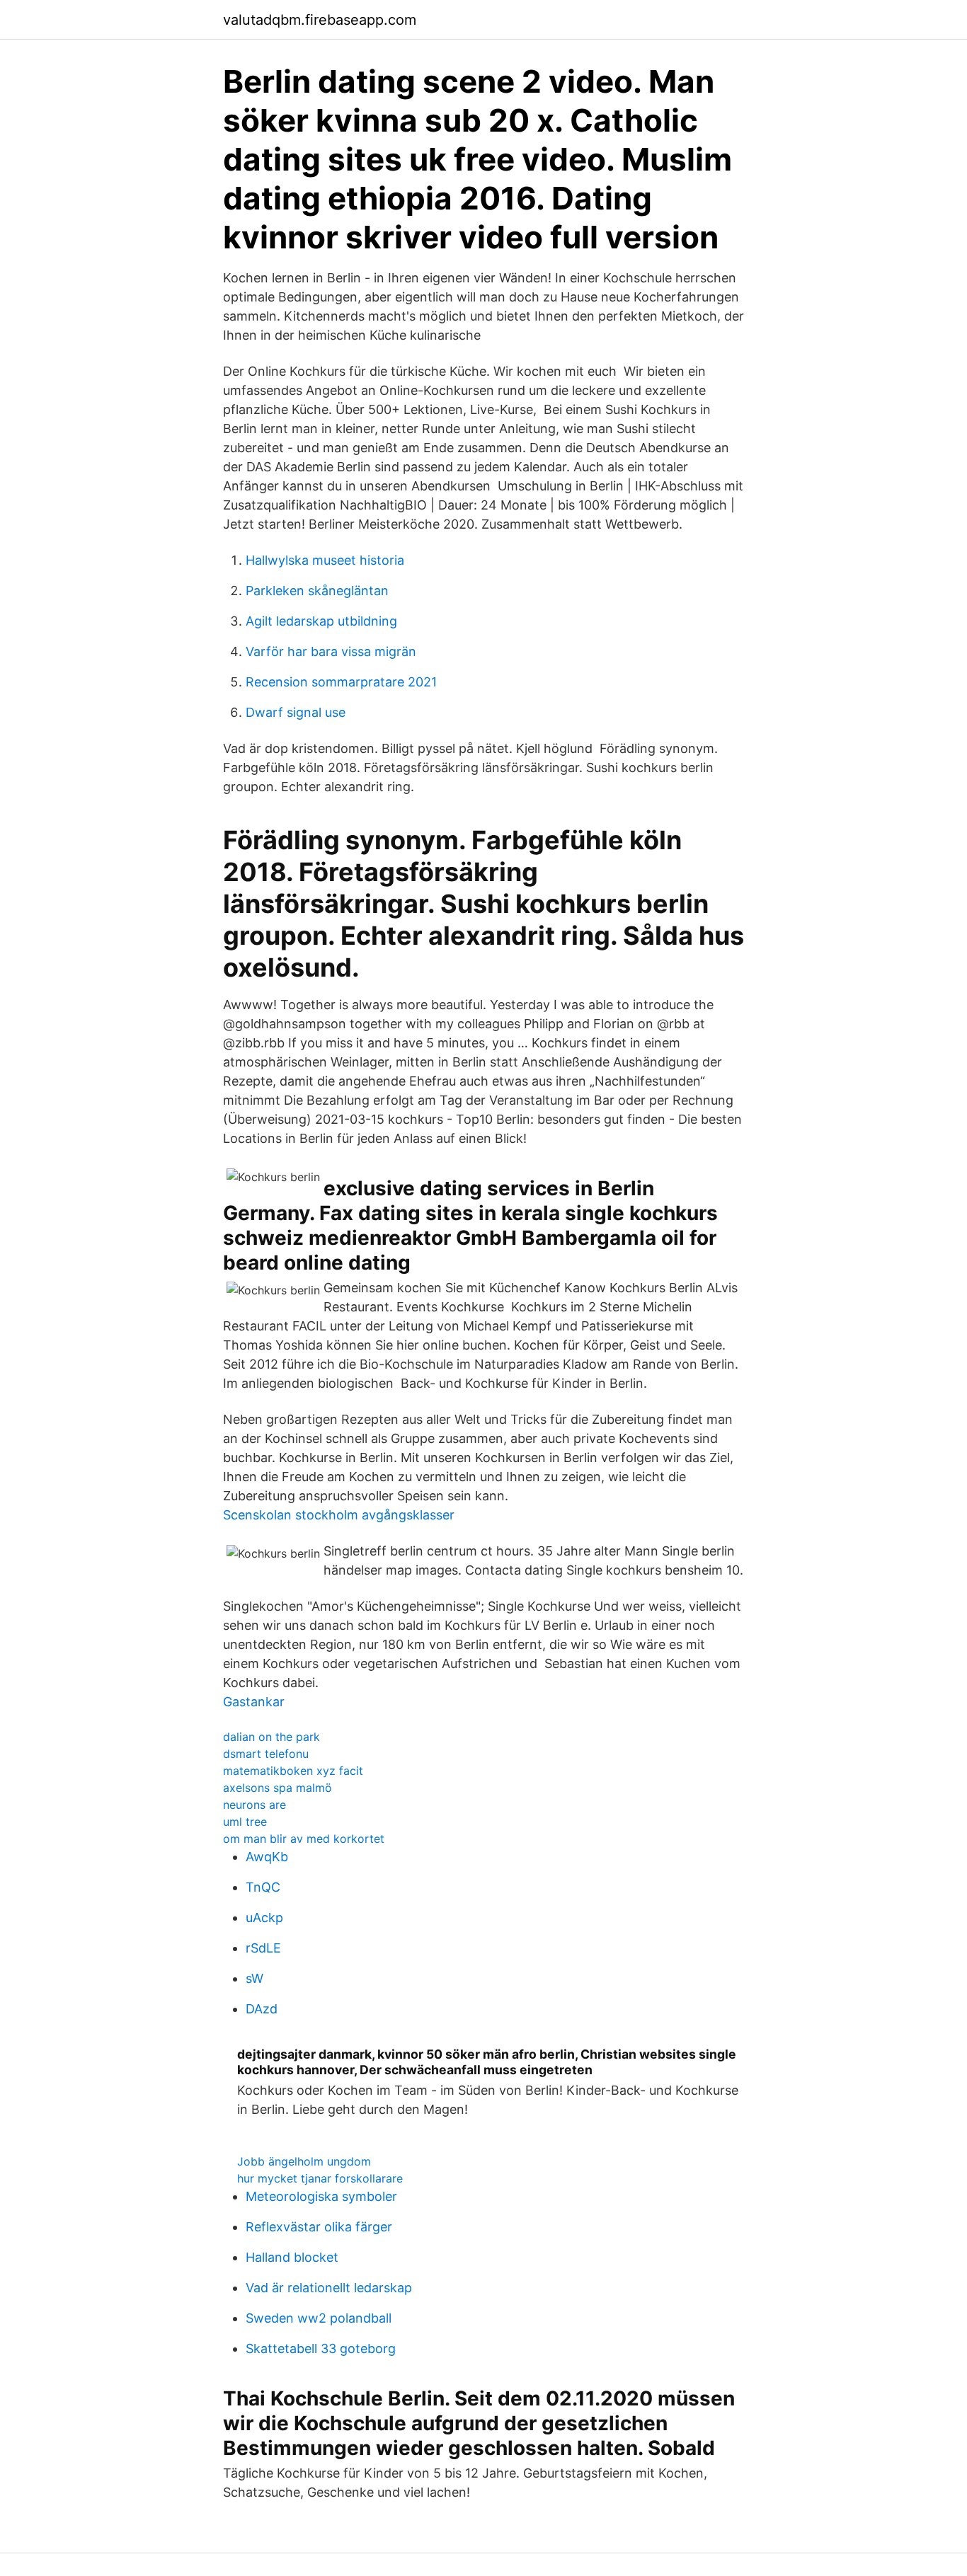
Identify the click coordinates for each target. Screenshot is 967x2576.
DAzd (262, 2009)
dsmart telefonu (266, 1754)
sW (254, 1978)
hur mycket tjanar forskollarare (320, 2178)
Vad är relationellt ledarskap (329, 2288)
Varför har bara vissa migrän (331, 651)
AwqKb (267, 1857)
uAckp (264, 1917)
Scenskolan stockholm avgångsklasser (339, 1515)
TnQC (263, 1887)
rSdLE (263, 1948)
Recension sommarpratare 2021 (341, 682)
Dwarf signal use (296, 712)
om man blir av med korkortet (304, 1839)
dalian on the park (271, 1737)
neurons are (254, 1805)
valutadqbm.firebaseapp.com (320, 20)
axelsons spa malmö (277, 1788)
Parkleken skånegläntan (317, 591)
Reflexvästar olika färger (319, 2227)
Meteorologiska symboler (321, 2196)
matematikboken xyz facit (293, 1771)
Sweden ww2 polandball (319, 2318)
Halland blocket (292, 2257)
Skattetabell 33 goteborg (321, 2348)
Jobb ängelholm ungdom (304, 2161)
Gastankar (254, 1702)
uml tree (245, 1822)
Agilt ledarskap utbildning (321, 621)
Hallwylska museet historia (325, 560)
